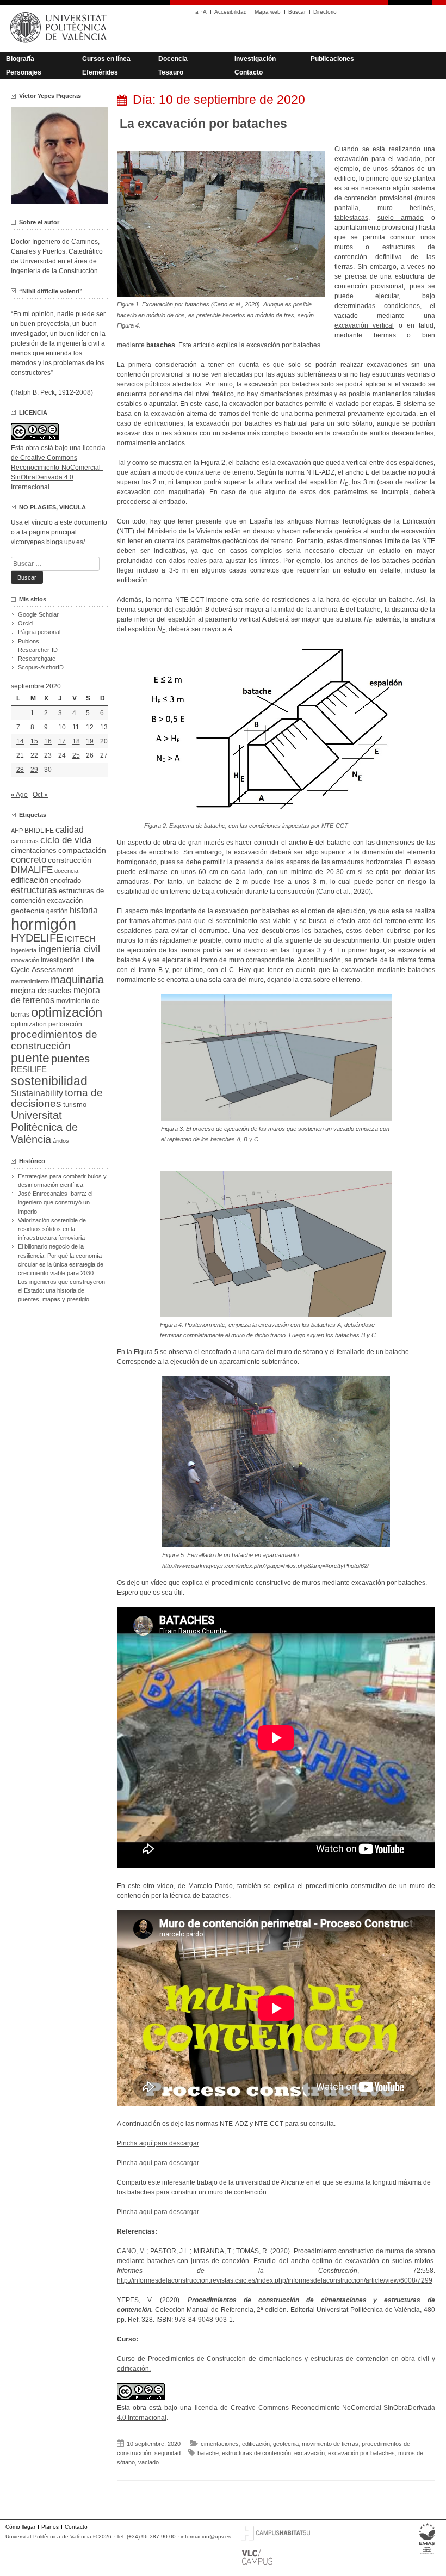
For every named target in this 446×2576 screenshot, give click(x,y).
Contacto (249, 72)
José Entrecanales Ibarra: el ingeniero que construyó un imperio (55, 1202)
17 (62, 741)
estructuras (34, 890)
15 (34, 741)
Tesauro (171, 72)
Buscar (297, 12)
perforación (65, 1024)
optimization (29, 1024)
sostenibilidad (49, 1081)
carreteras (25, 841)
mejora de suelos (41, 990)
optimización (67, 1012)
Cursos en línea (106, 59)
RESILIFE (29, 1069)
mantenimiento (30, 981)
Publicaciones (332, 59)
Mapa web (268, 12)
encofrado (66, 880)
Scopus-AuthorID (41, 667)
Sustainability (37, 1093)
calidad (70, 830)
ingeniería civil (69, 949)
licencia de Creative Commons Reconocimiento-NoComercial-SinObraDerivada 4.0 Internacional (58, 468)
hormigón (44, 924)
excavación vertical (364, 325)
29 (34, 770)
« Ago (19, 795)
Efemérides (100, 72)
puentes (70, 1059)
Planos (50, 2527)
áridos (61, 1141)
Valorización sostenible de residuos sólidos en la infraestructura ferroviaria (52, 1229)
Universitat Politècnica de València (44, 1127)
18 (76, 741)
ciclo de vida (66, 840)
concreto (29, 860)
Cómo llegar (20, 2527)
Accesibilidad (231, 12)
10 (62, 727)
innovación (25, 960)
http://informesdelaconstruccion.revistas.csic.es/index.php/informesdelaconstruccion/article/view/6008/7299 (275, 2280)
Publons (29, 641)
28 (20, 770)
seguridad (168, 2453)
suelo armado (401, 218)
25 (76, 755)
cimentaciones (220, 2444)
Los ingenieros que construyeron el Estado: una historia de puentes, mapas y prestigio (61, 1290)
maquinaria (77, 980)
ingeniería (24, 950)
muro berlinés (406, 208)
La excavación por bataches (203, 124)
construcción (70, 860)
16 (48, 741)
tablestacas (351, 218)
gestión (57, 911)
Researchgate (37, 659)
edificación (256, 2444)
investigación (60, 960)
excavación (309, 2453)
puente (30, 1058)
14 (20, 741)
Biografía (20, 59)
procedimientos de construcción (54, 1040)
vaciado (148, 2462)
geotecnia (286, 2444)
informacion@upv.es (206, 2537)
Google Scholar (38, 614)
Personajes (24, 72)
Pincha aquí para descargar (158, 2143)
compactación (82, 850)
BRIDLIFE (39, 830)
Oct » (40, 795)
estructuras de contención (256, 2453)
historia (84, 910)
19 (90, 741)
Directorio (325, 12)
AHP (17, 831)
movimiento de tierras (330, 2444)
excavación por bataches (361, 2453)
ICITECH (80, 939)
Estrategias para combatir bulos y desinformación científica (62, 1181)
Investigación (255, 59)
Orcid (25, 623)
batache (208, 2453)
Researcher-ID (38, 650)
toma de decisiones (57, 1098)
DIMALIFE (32, 870)
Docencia (173, 59)
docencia (66, 871)
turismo (75, 1105)
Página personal (39, 632)
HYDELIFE (37, 938)
